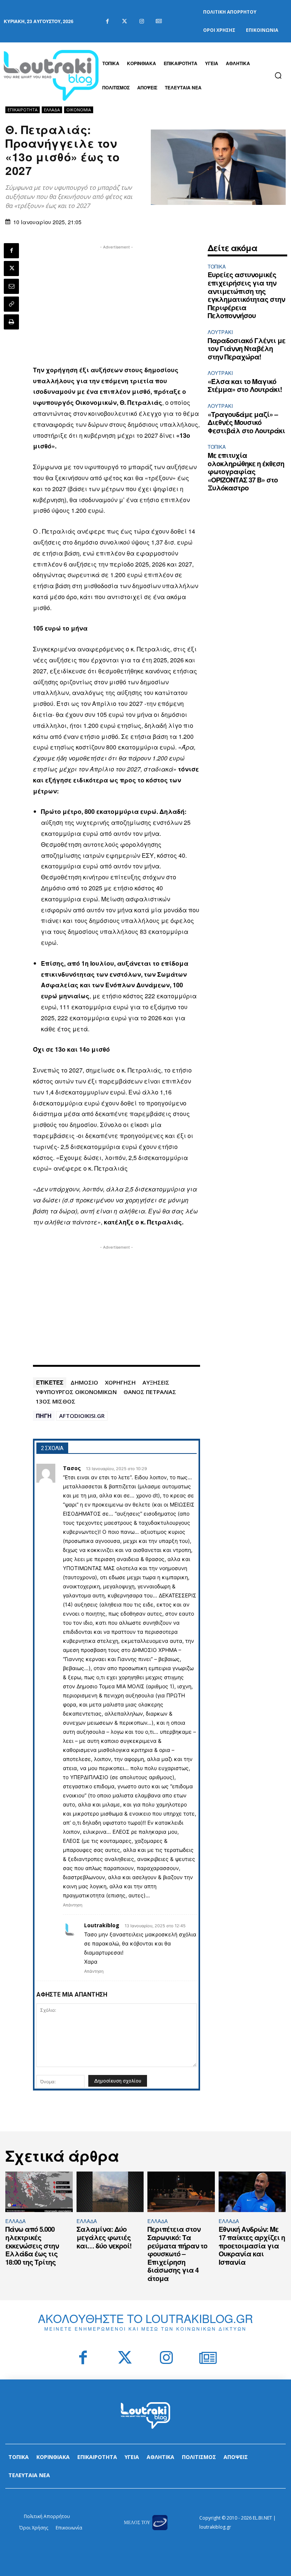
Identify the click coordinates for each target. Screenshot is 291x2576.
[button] (278, 75)
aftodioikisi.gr (82, 1416)
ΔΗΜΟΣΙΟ (84, 1382)
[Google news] (159, 21)
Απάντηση (73, 1905)
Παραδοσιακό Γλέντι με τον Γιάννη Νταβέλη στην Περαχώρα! (246, 349)
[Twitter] (124, 21)
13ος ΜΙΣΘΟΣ (56, 1401)
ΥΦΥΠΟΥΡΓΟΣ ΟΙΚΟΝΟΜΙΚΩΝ (76, 1392)
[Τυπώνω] (11, 322)
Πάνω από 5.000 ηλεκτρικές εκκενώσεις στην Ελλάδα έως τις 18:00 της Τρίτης (32, 2245)
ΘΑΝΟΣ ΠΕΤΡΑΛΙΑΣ (150, 1392)
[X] (11, 269)
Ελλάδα (52, 110)
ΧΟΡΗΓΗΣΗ (120, 1382)
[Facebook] (107, 21)
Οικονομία (79, 110)
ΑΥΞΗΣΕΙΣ (156, 1382)
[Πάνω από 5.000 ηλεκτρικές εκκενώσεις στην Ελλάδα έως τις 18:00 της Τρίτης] (39, 2192)
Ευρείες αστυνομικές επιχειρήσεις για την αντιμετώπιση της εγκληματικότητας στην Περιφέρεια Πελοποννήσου (246, 295)
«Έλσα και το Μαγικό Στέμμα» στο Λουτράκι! (245, 386)
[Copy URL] (11, 304)
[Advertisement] (117, 304)
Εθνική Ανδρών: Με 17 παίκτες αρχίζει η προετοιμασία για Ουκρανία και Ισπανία (252, 2245)
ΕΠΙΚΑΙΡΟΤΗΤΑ (23, 110)
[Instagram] (142, 21)
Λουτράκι (220, 332)
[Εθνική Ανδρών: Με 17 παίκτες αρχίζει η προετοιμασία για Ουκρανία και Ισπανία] (252, 2192)
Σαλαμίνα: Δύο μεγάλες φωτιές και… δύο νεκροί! (104, 2237)
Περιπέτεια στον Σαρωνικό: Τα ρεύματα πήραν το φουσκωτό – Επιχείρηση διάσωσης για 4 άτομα (177, 2254)
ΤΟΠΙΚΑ (217, 266)
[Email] (11, 286)
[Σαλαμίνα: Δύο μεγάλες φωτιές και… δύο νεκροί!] (110, 2192)
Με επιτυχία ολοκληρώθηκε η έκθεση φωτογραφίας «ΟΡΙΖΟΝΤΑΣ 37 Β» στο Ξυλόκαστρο (246, 471)
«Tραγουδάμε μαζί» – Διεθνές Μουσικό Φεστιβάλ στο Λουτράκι (246, 422)
